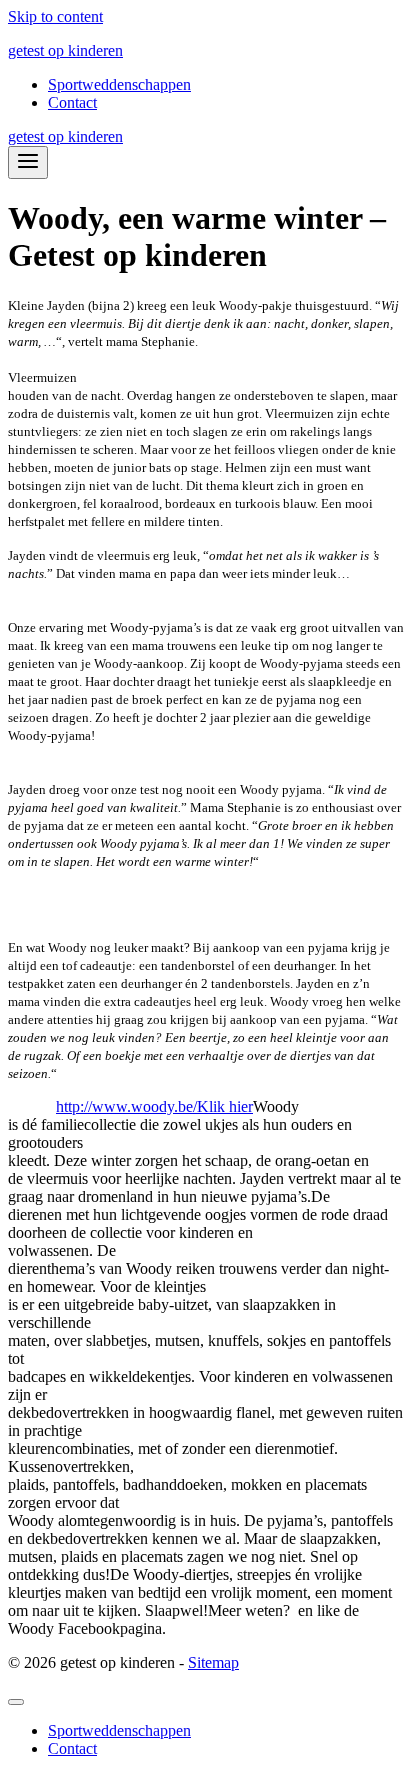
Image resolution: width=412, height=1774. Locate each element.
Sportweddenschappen (119, 84)
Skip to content (55, 16)
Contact (72, 102)
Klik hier (225, 1106)
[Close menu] (16, 1702)
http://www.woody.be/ (126, 1106)
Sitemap (213, 1662)
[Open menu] (28, 162)
